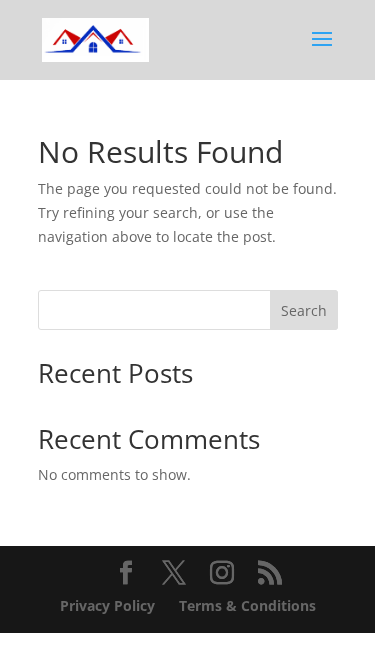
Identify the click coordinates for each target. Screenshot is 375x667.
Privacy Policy (107, 605)
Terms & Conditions (247, 605)
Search (304, 310)
